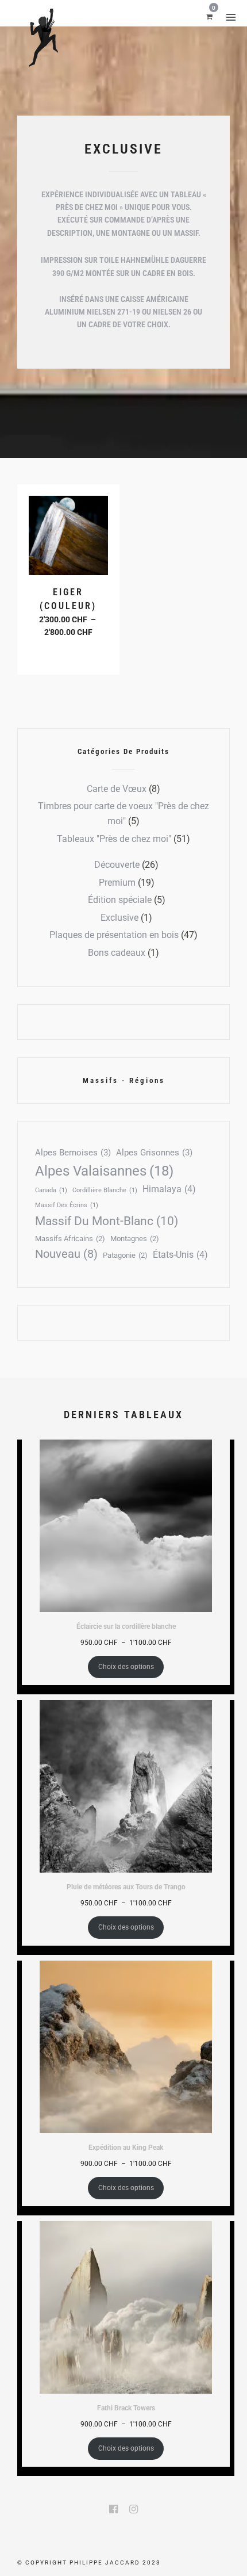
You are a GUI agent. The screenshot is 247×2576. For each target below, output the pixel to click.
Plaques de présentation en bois (114, 935)
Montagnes (135, 1239)
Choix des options (70, 653)
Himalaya (169, 1189)
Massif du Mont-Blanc (107, 1221)
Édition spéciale (120, 900)
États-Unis (180, 1255)
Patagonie (125, 1255)
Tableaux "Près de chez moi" (114, 839)
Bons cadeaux (117, 953)
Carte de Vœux (117, 789)
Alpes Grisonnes (154, 1153)
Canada (51, 1190)
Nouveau (66, 1254)
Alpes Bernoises (73, 1153)
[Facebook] (113, 2509)
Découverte (117, 865)
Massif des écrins (67, 1205)
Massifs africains (70, 1239)
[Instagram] (134, 2509)
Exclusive (119, 918)
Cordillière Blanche (105, 1190)
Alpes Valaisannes (104, 1171)
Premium (117, 883)
